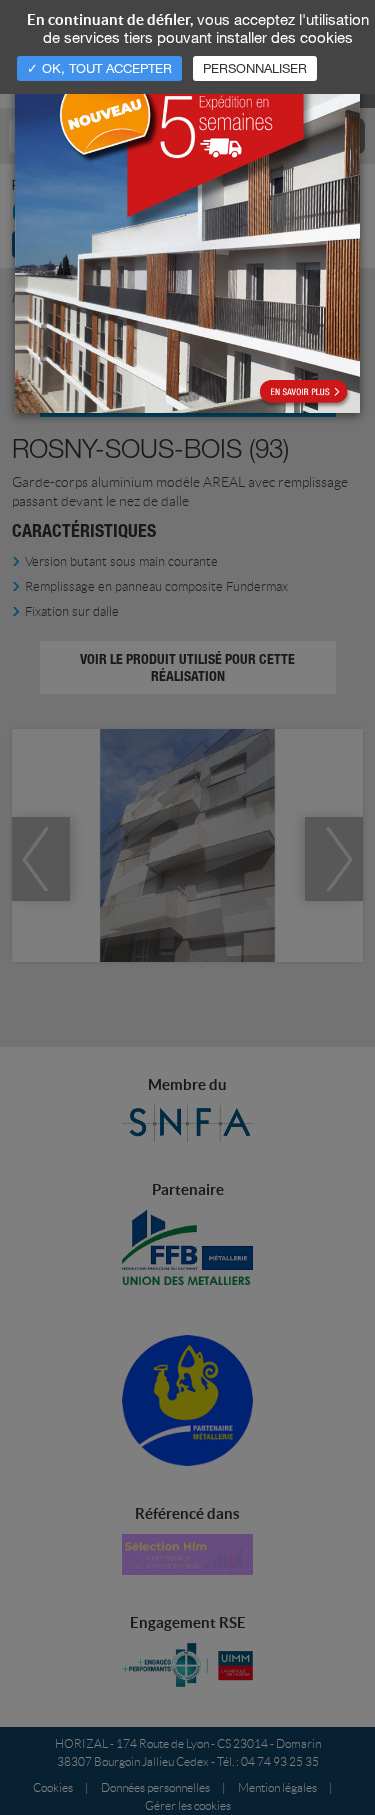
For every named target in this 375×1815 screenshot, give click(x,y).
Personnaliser (255, 68)
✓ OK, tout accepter (99, 68)
